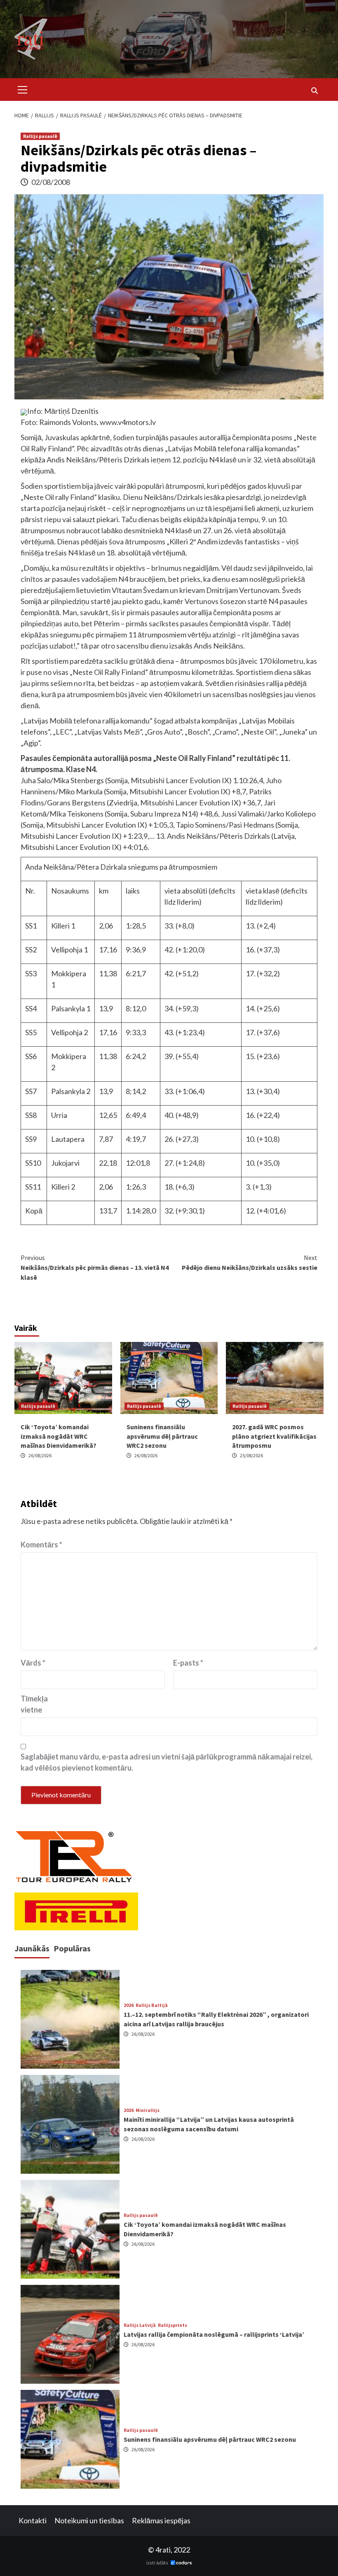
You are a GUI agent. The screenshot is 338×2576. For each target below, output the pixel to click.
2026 (129, 2005)
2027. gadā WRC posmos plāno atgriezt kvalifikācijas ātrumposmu (274, 1436)
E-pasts (188, 1663)
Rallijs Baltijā (152, 2005)
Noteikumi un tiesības (89, 2520)
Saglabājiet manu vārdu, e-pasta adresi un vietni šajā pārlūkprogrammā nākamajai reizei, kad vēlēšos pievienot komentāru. (167, 1762)
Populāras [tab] (72, 1948)
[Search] (314, 91)
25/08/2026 (251, 1455)
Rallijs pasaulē (40, 136)
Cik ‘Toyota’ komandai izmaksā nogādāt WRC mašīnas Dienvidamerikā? (59, 1436)
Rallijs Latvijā (140, 2325)
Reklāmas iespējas (161, 2520)
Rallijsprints (173, 2325)
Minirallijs (148, 2110)
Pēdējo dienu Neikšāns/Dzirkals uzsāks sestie (250, 1262)
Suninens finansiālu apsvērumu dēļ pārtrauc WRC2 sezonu (162, 1436)
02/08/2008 (51, 182)
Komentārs (41, 1545)
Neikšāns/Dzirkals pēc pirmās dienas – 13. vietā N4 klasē (95, 1267)
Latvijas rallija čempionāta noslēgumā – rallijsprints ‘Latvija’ (214, 2334)
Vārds (33, 1663)
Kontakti (33, 2520)
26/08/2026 (40, 1455)
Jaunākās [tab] (32, 1948)
